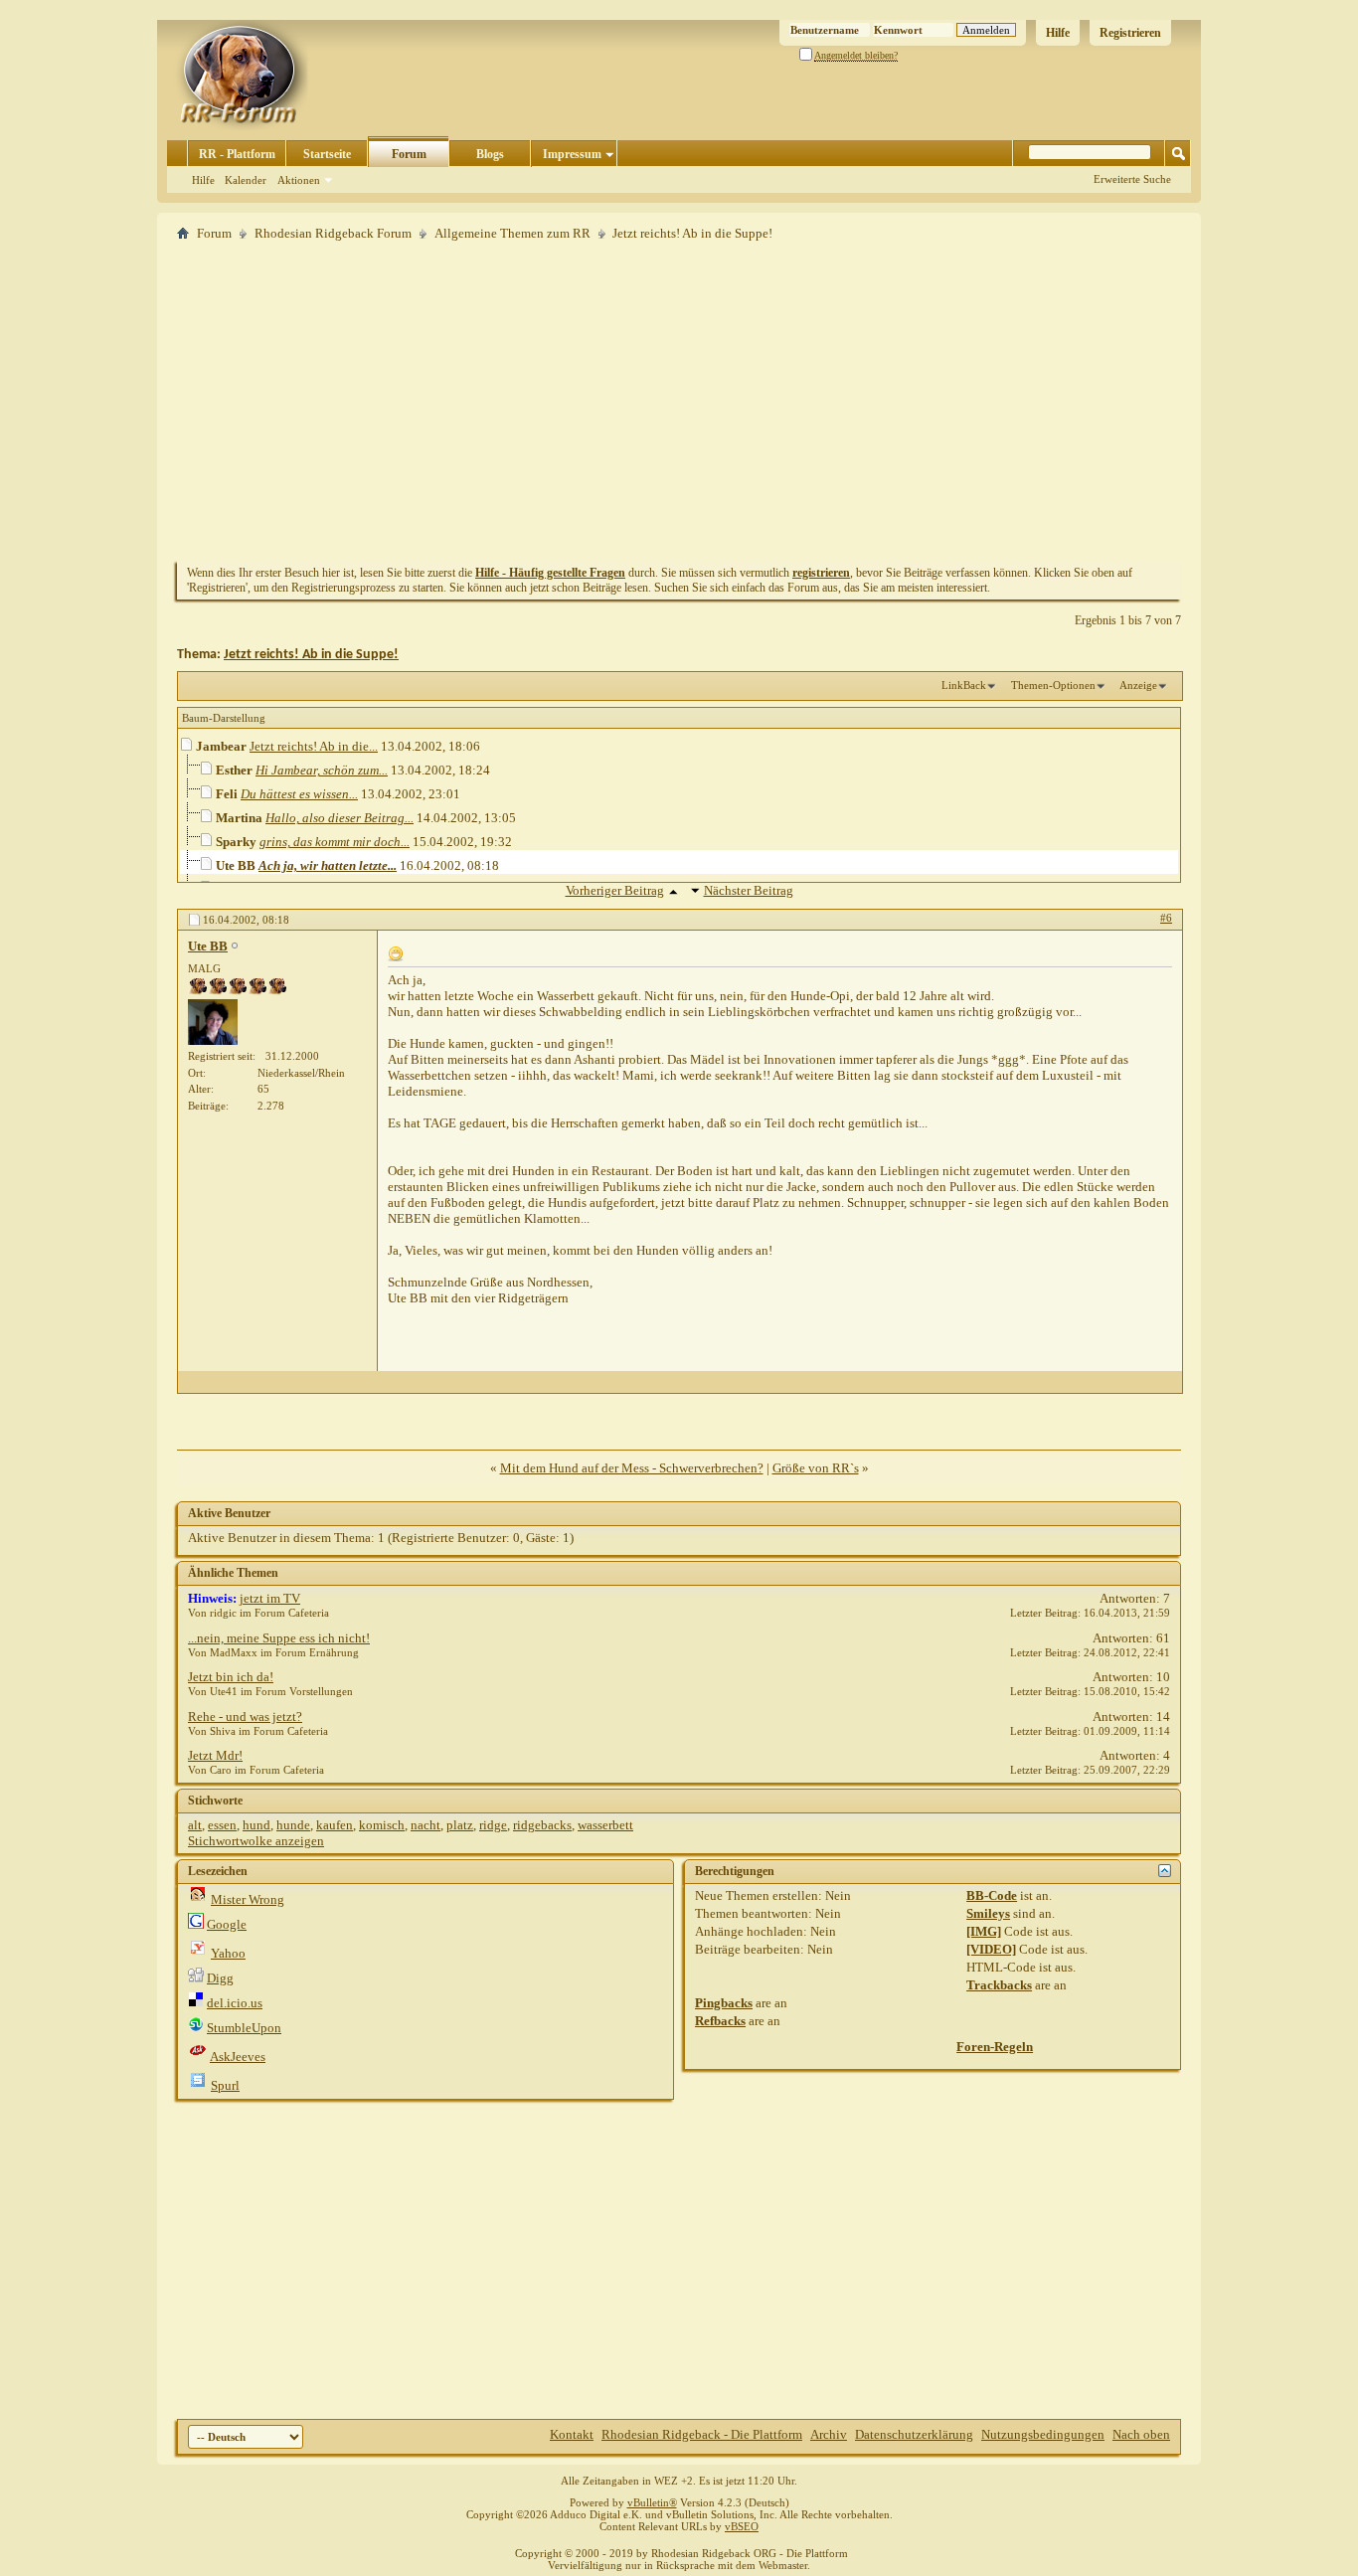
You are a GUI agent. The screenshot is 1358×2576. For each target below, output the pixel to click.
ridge (493, 1825)
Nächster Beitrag (749, 890)
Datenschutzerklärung (914, 2434)
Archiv (829, 2434)
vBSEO (742, 2526)
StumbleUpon (244, 2028)
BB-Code (992, 1895)
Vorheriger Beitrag (615, 890)
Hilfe (1058, 33)
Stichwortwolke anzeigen (256, 1841)
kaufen (335, 1825)
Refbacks (720, 2021)
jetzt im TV (270, 1598)
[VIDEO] (991, 1949)
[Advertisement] (679, 401)
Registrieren (1130, 33)
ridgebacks (542, 1825)
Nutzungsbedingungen (1043, 2434)
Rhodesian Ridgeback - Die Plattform (702, 2434)
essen (222, 1825)
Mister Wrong (248, 1899)
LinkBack (964, 685)
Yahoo (228, 1953)
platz (460, 1825)
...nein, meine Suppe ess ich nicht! (279, 1638)
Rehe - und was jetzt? (245, 1717)
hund (256, 1825)
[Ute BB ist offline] (213, 1022)
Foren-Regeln (995, 2047)
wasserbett (605, 1825)
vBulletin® (652, 2502)
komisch (382, 1825)
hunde (293, 1825)
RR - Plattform (237, 154)
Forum (409, 154)
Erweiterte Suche (1132, 179)
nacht (425, 1825)
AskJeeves (238, 2057)
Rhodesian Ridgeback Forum (333, 233)
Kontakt (572, 2434)
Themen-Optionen (1053, 685)
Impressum (572, 154)
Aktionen (299, 180)
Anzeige (1138, 685)
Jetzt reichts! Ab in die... (314, 746)
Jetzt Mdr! (215, 1755)
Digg (220, 1978)
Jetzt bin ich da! (231, 1677)
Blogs (490, 154)
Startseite (327, 154)
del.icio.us (235, 2003)
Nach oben (1141, 2434)
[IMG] (984, 1931)
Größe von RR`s (816, 1468)
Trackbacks (999, 1985)
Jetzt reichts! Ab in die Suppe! (311, 655)
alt (195, 1825)
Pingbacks (724, 2003)
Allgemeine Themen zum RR (512, 233)
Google (227, 1924)
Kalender (246, 180)
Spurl (225, 2085)
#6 (1166, 918)
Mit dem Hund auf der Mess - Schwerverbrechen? (632, 1468)
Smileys (988, 1913)
